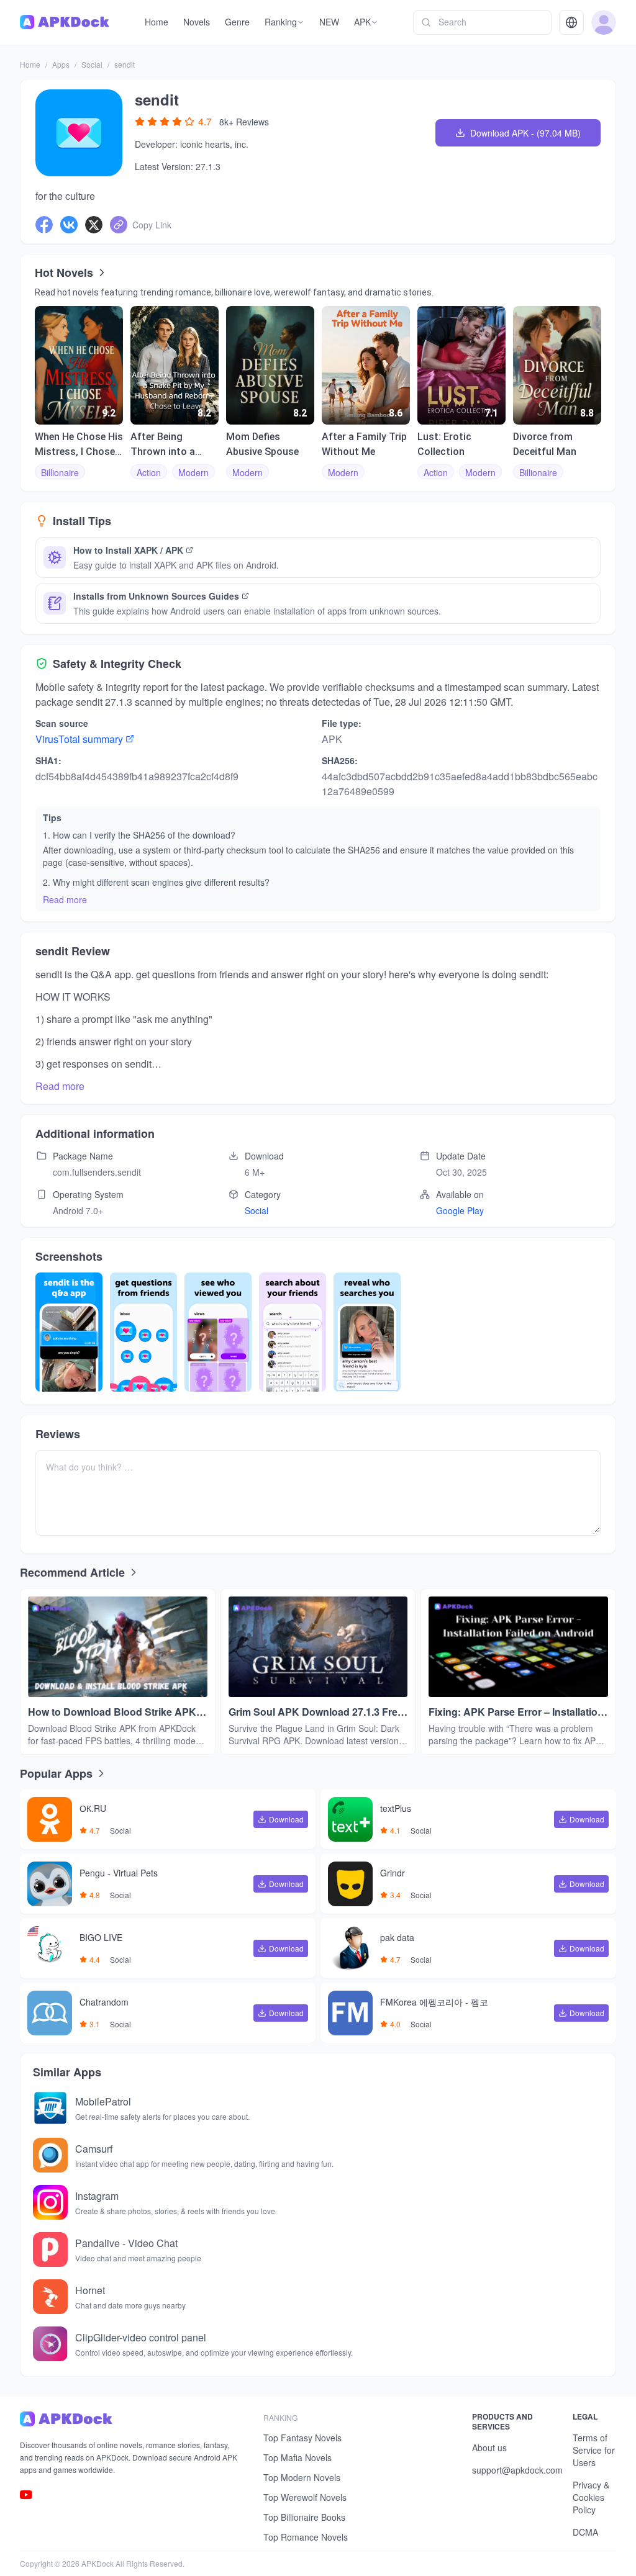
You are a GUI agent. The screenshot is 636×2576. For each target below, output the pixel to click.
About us (489, 2448)
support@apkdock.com (517, 2470)
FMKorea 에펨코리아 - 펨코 (434, 2002)
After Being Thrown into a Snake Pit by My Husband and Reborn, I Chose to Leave (173, 445)
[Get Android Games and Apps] (65, 22)
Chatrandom (104, 2002)
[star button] (140, 122)
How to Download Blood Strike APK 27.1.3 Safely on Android (112, 1712)
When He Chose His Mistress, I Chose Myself (79, 445)
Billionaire (60, 472)
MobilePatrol (103, 2101)
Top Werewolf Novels (305, 2497)
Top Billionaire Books (304, 2517)
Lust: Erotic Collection (444, 444)
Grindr (393, 1873)
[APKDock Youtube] (26, 2495)
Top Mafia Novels (298, 2457)
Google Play (460, 1210)
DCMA (585, 2532)
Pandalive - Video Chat (126, 2243)
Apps (61, 64)
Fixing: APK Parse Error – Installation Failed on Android (516, 1712)
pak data (397, 1938)
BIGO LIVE (101, 1938)
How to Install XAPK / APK (128, 550)
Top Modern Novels (302, 2477)
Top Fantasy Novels (302, 2438)
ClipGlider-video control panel (141, 2337)
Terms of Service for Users (594, 2450)
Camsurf (94, 2149)
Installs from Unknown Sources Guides (156, 596)
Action (149, 472)
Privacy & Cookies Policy (591, 2497)
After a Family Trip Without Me (364, 444)
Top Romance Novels (306, 2537)
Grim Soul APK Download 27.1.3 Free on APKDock (316, 1712)
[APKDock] (132, 2419)
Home (30, 64)
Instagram (97, 2196)
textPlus (396, 1809)
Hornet (90, 2290)
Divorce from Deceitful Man (545, 444)
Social (92, 64)
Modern (193, 472)
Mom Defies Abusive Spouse (262, 444)
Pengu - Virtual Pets (119, 1873)
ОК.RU (93, 1809)
